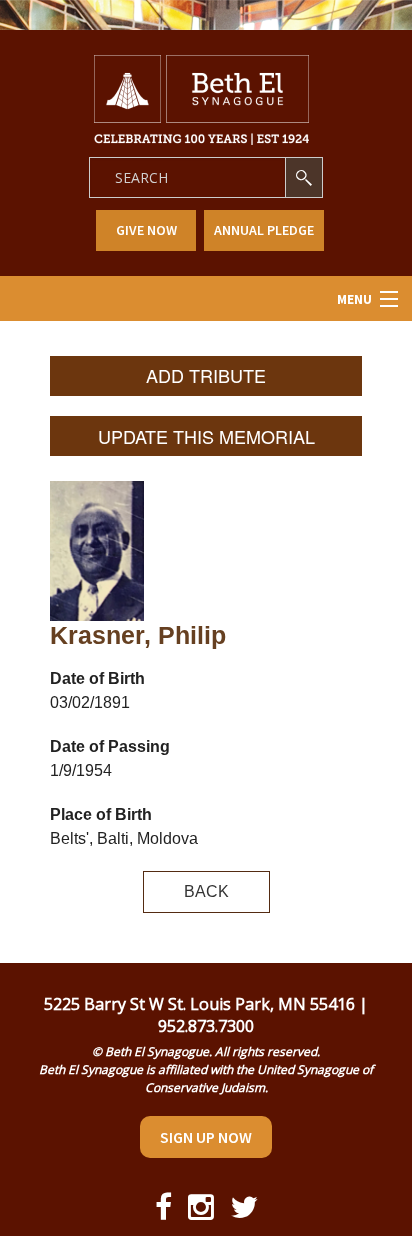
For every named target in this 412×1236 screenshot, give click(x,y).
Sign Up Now (206, 1137)
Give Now (146, 230)
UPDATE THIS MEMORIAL (206, 436)
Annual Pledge (264, 230)
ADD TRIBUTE (206, 375)
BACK (206, 891)
